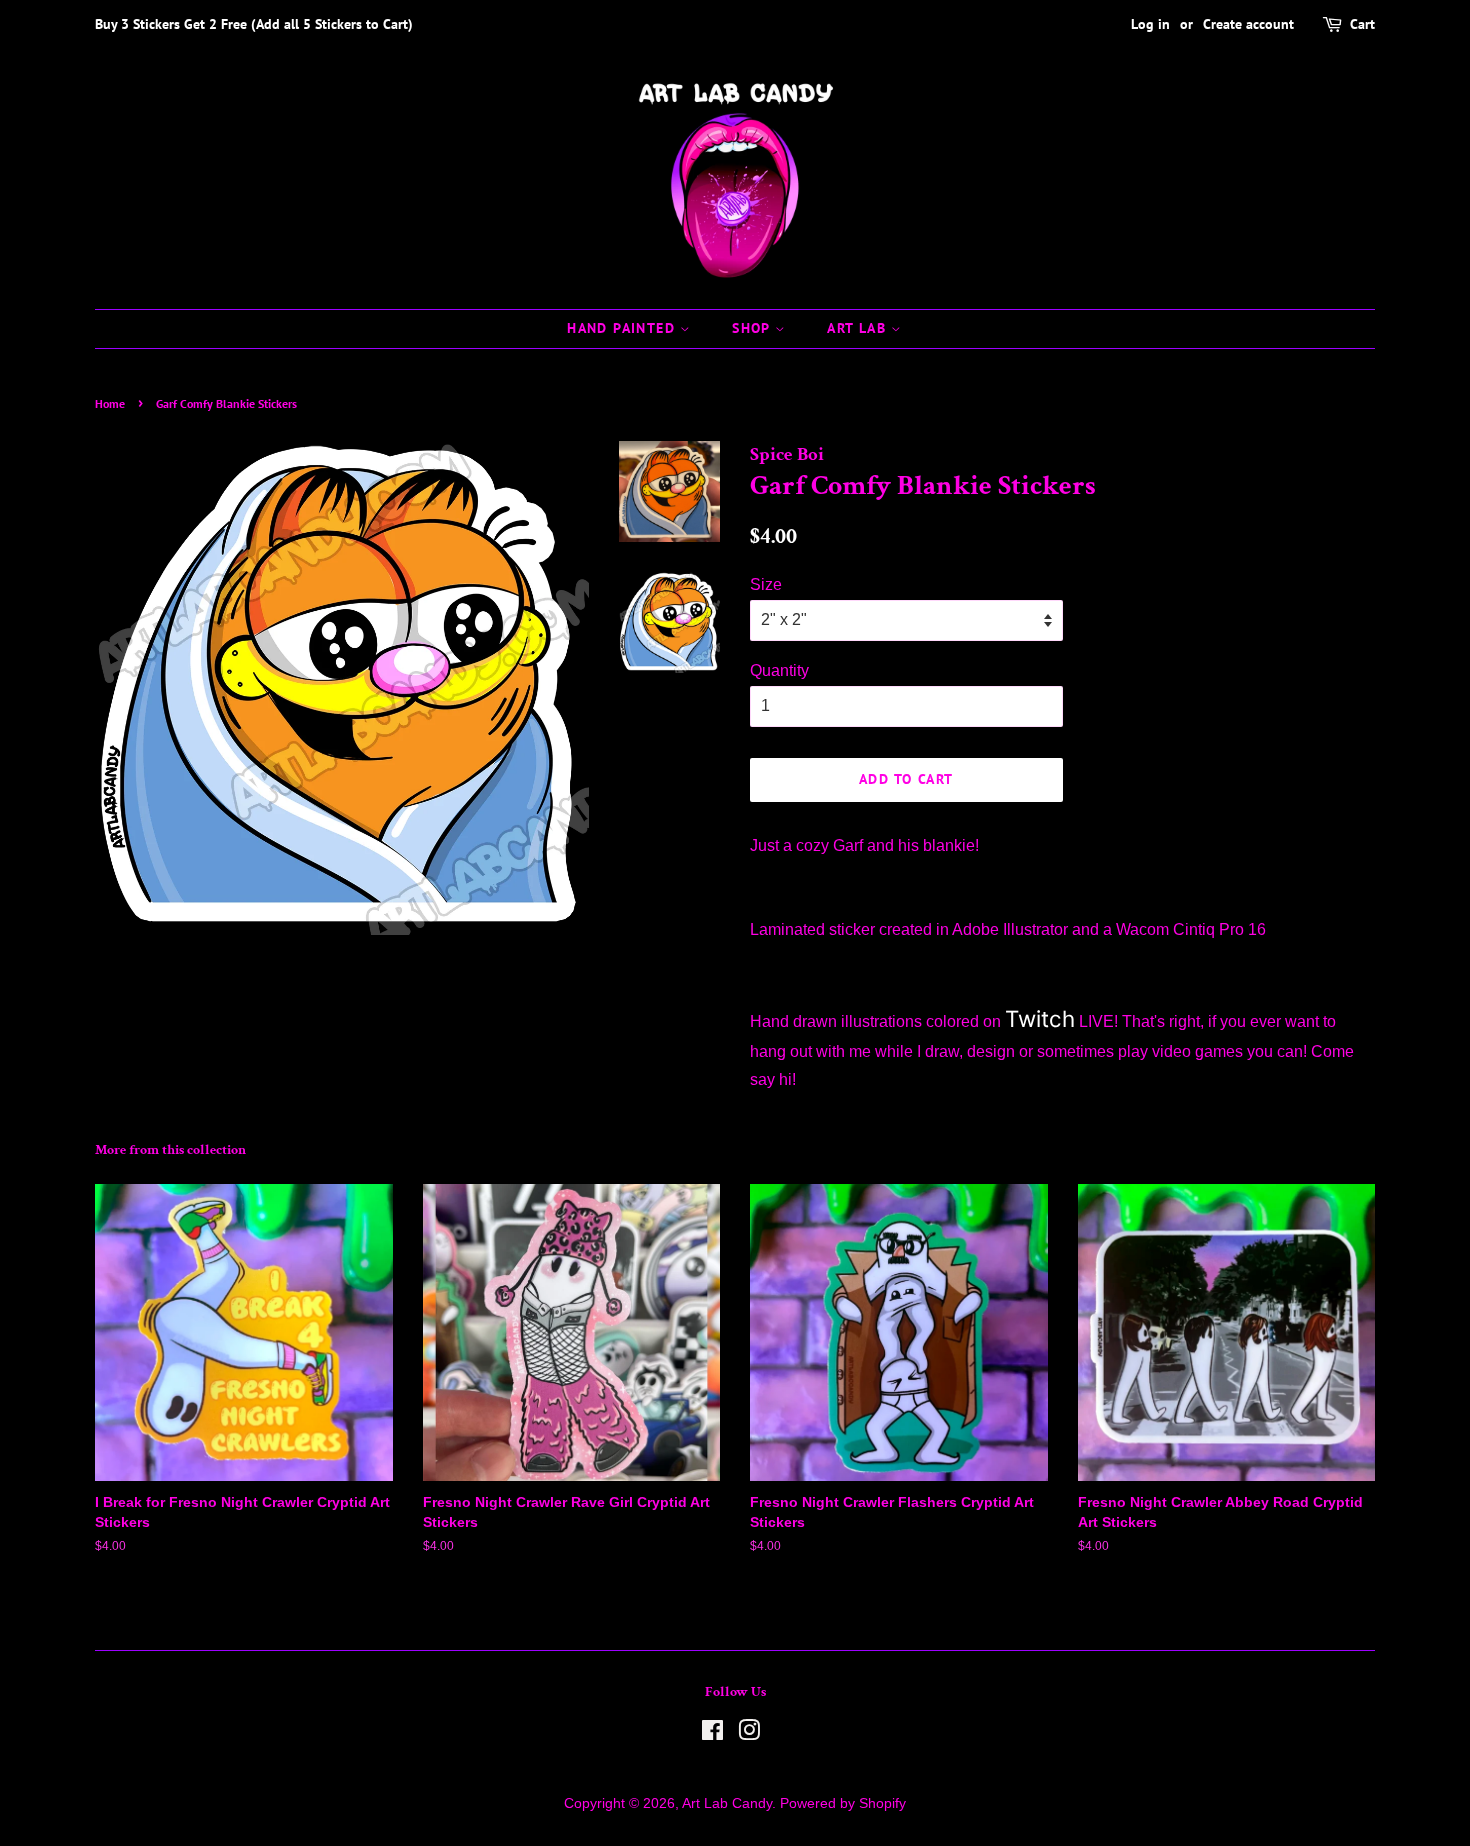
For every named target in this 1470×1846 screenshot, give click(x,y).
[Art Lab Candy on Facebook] (712, 1734)
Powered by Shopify (843, 1803)
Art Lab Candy (727, 1803)
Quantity (779, 670)
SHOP (753, 328)
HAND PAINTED (623, 328)
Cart (1362, 24)
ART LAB (859, 328)
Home (110, 403)
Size (766, 584)
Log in (1150, 24)
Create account (1248, 24)
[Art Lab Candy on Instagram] (749, 1734)
